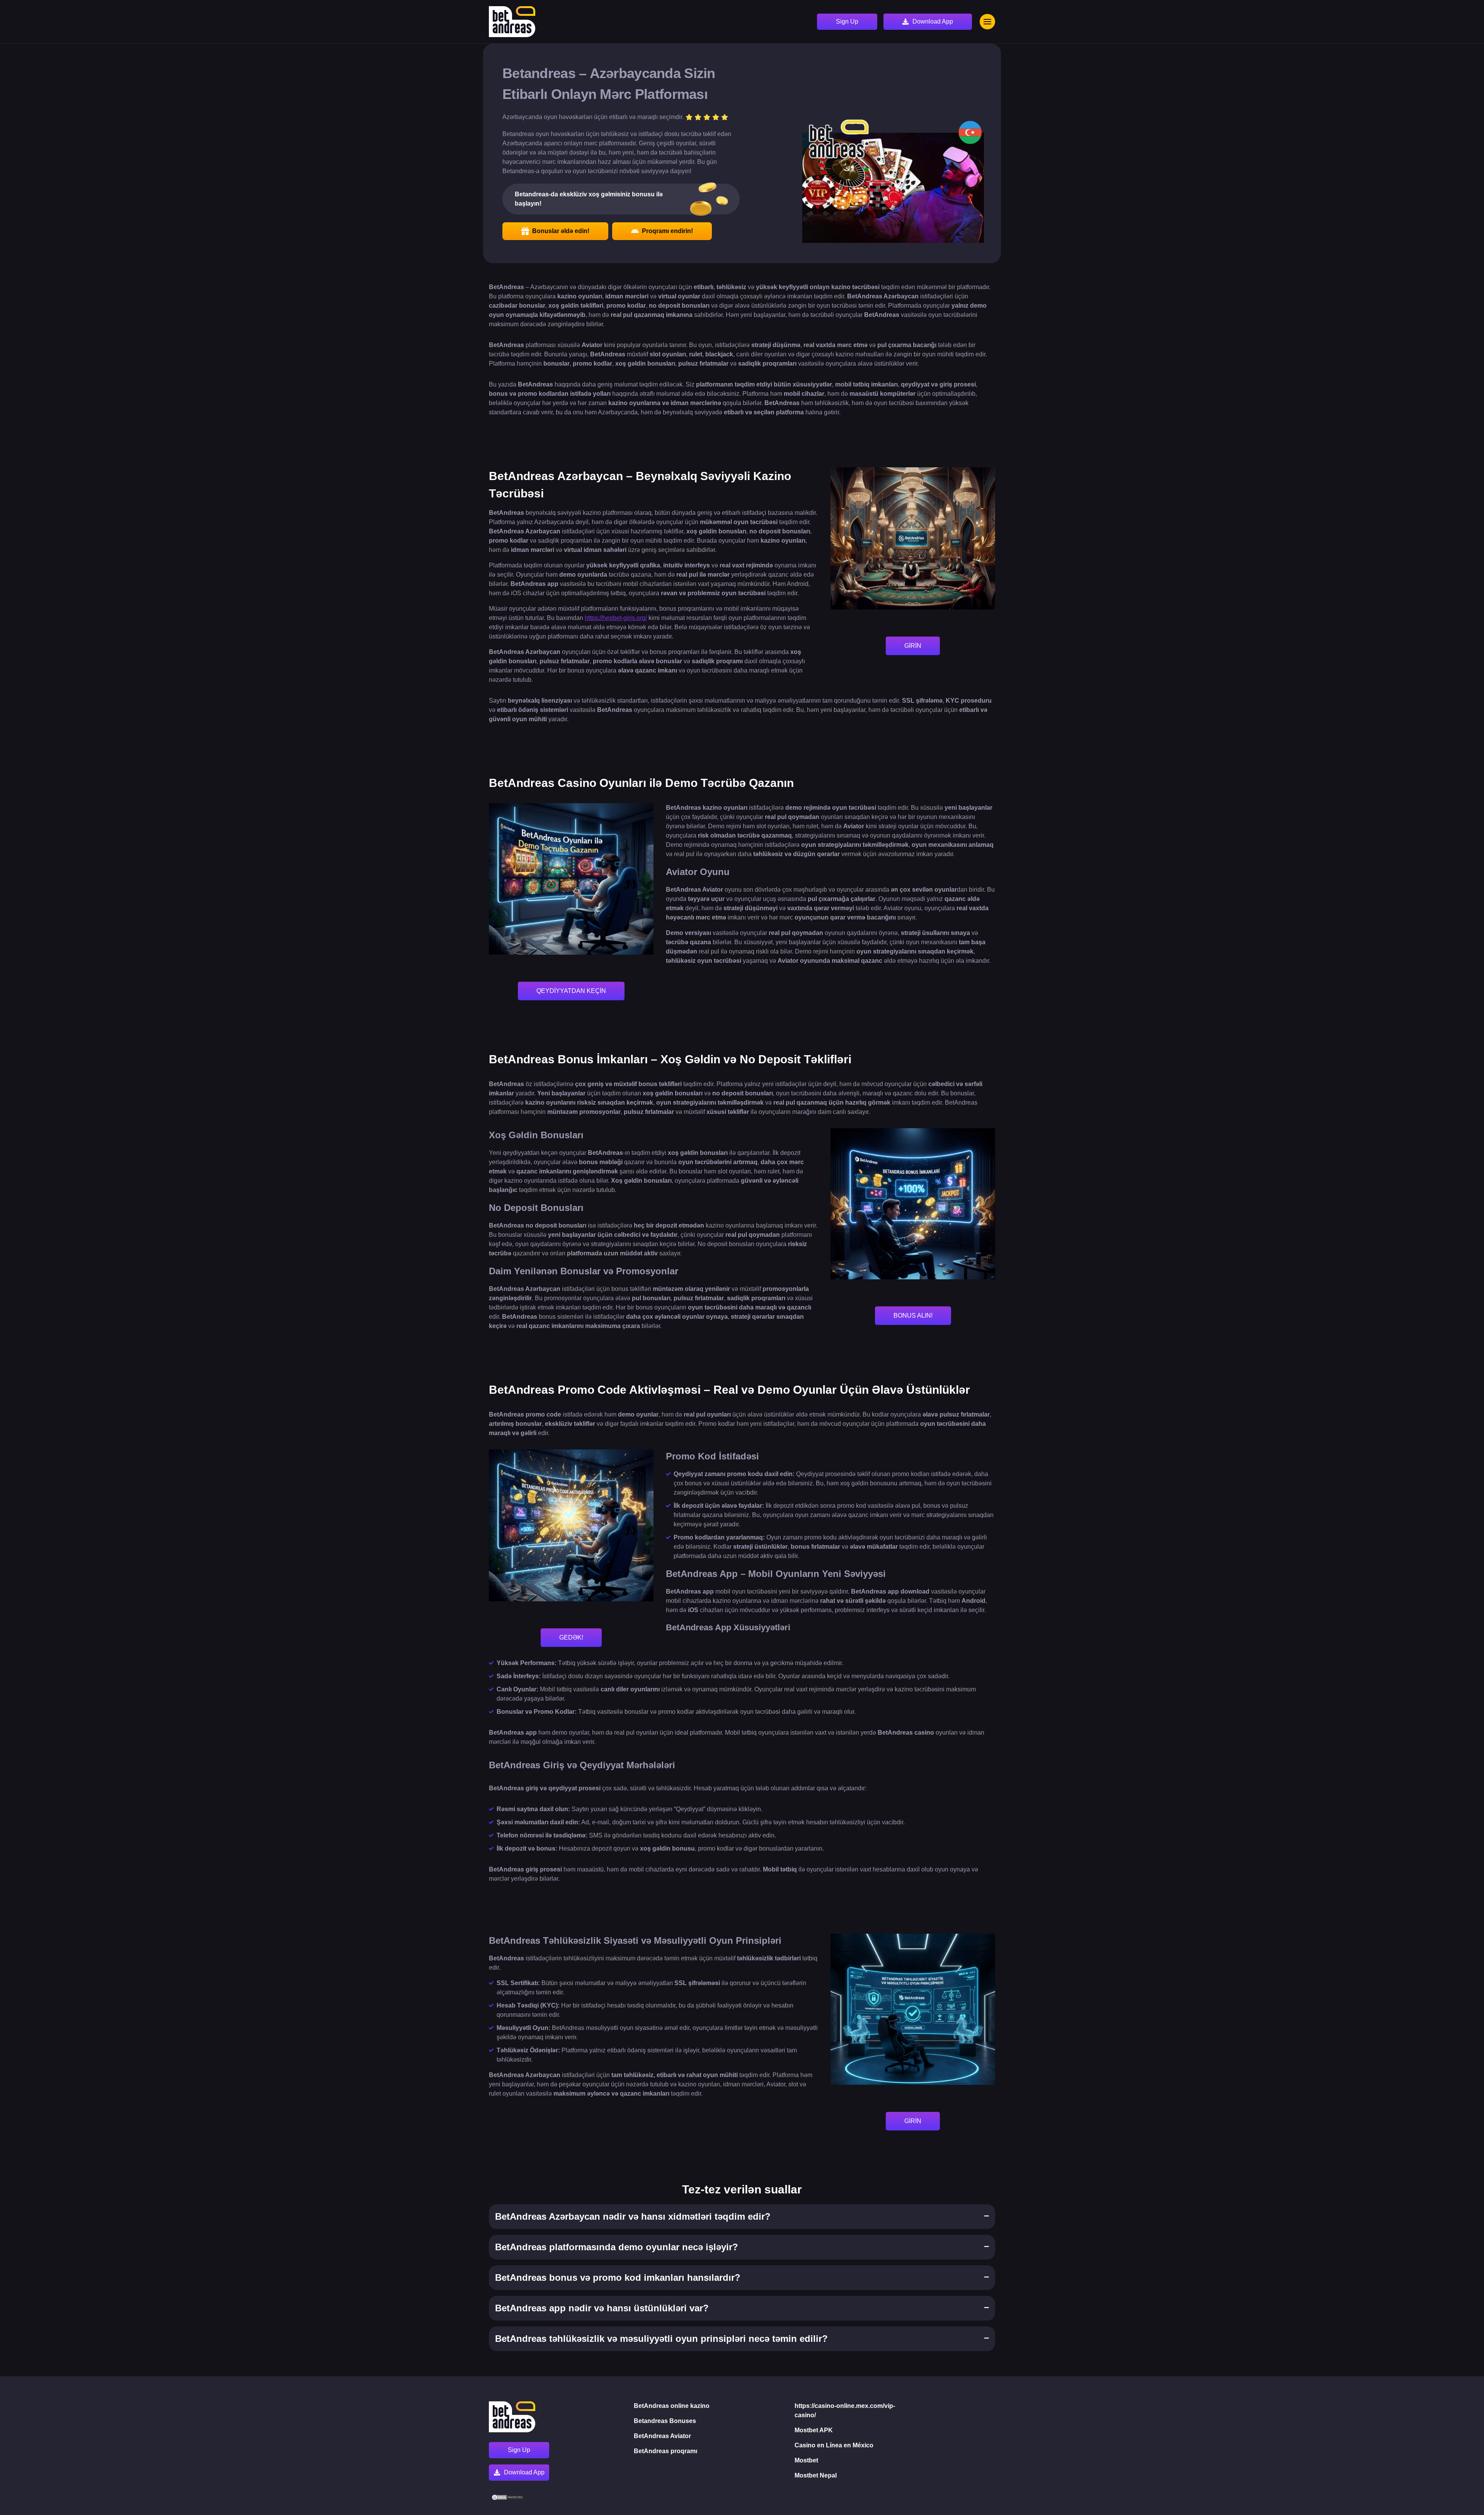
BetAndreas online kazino (672, 2406)
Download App (933, 21)
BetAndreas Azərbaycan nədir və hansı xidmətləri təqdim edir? (633, 2216)
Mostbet (806, 2460)
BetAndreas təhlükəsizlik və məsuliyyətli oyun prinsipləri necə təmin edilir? (661, 2339)
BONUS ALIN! (913, 1315)
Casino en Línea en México (834, 2445)
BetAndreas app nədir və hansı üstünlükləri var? (602, 2308)
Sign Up (847, 21)
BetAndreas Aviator (662, 2436)
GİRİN (913, 646)
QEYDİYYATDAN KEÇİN (571, 991)
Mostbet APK (814, 2430)
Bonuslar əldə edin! (561, 231)
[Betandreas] (512, 22)
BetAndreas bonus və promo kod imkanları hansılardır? (618, 2277)
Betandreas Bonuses (665, 2421)
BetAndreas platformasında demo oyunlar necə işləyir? (617, 2247)
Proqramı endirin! (667, 231)
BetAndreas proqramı (665, 2451)
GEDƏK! (571, 1637)
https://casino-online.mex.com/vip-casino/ (845, 2410)
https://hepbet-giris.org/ (616, 618)
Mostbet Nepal (816, 2475)
